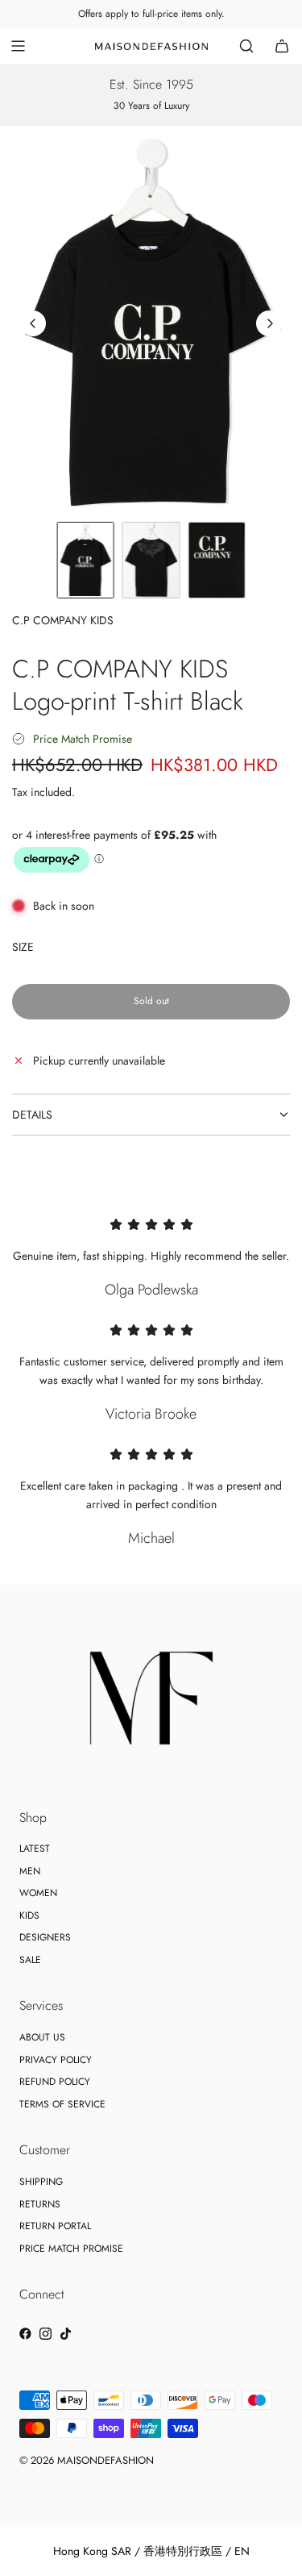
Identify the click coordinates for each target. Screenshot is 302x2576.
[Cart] (282, 46)
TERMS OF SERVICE (62, 2104)
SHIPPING (41, 2182)
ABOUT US (42, 2037)
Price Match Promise (83, 739)
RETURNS (40, 2204)
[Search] (246, 46)
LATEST (35, 1849)
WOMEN (38, 1893)
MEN (30, 1871)
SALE (30, 1960)
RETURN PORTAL (55, 2226)
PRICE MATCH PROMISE (71, 2249)
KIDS (29, 1915)
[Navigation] (18, 46)
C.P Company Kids (63, 620)
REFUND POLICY (55, 2082)
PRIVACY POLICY (56, 2060)
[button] (33, 323)
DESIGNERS (45, 1937)
